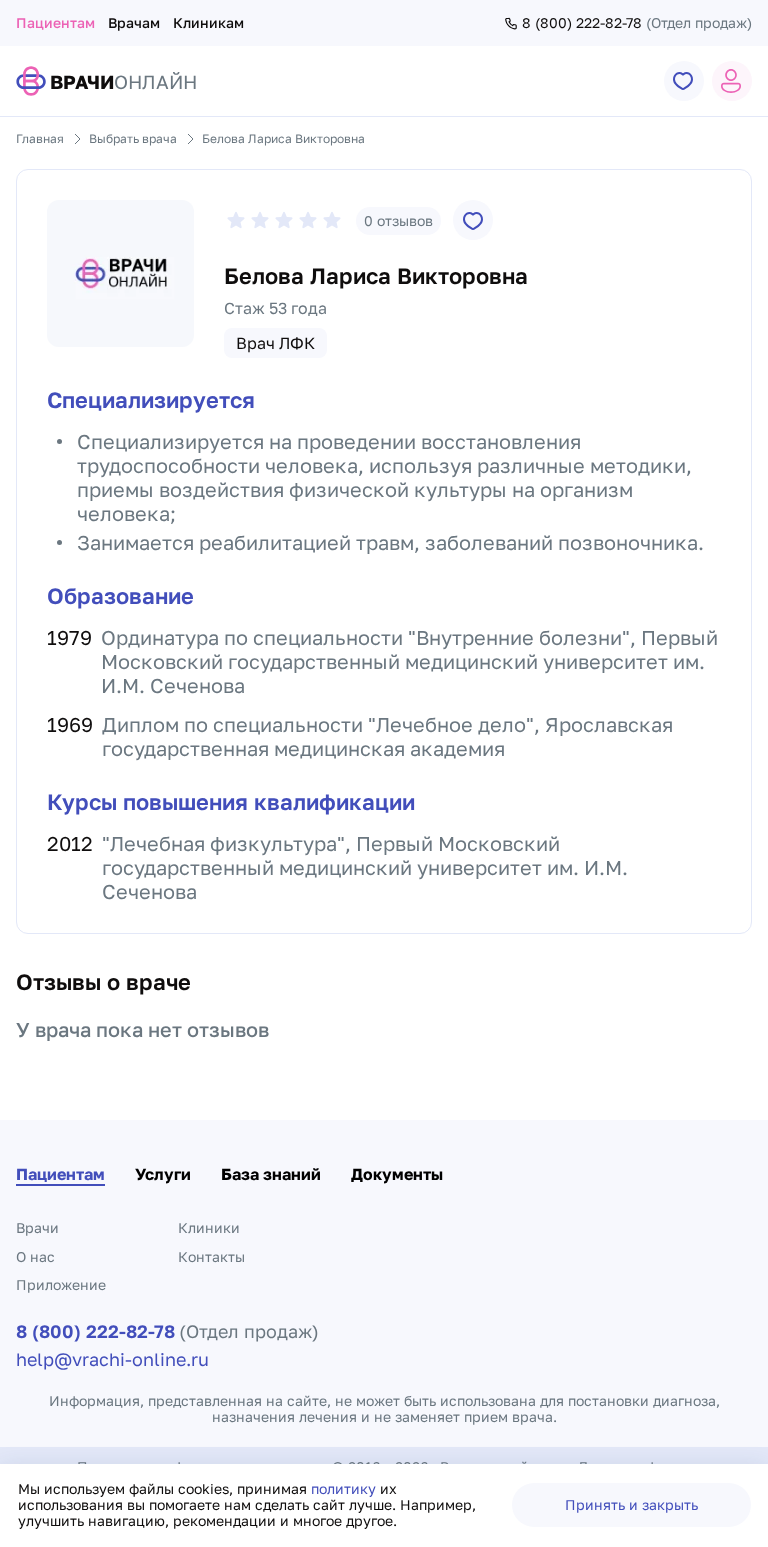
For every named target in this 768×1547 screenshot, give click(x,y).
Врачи (37, 1227)
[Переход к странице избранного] (684, 81)
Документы (397, 1174)
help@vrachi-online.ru (112, 1359)
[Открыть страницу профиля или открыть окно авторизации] (732, 81)
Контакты (211, 1256)
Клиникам (208, 22)
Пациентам (55, 22)
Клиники (209, 1227)
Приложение (61, 1284)
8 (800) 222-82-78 (582, 23)
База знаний (271, 1174)
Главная (40, 138)
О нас (35, 1256)
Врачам (134, 22)
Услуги (163, 1174)
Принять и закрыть (631, 1504)
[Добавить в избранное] (473, 220)
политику (345, 1488)
